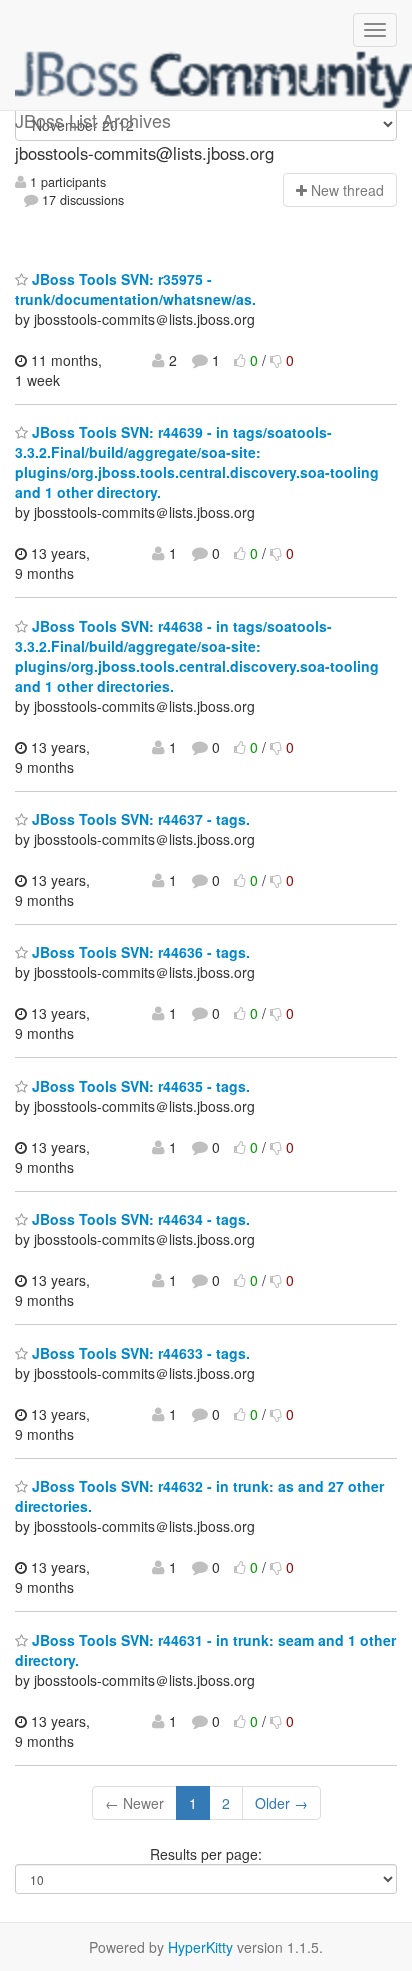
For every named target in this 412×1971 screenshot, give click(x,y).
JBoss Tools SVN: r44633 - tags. (139, 1353)
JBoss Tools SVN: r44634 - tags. (139, 1219)
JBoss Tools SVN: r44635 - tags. (139, 1086)
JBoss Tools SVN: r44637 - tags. (139, 819)
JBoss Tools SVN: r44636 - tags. (139, 952)
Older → (281, 1803)
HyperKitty (200, 1947)
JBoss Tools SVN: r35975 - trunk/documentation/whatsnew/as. (135, 289)
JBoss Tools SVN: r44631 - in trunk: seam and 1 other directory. (205, 1650)
